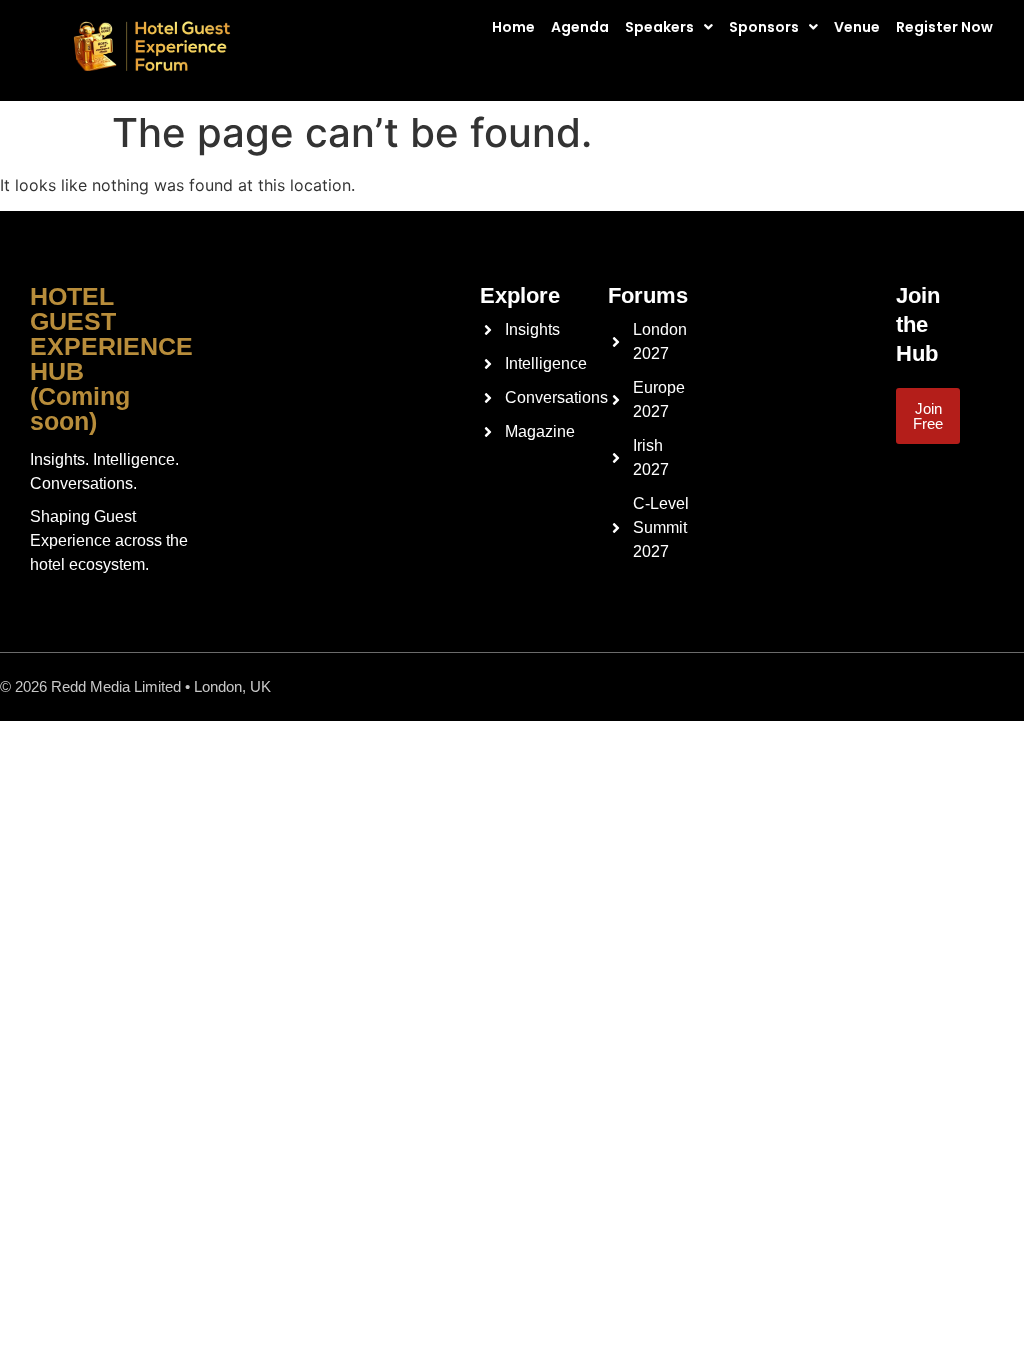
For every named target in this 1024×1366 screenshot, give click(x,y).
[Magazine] (484, 432)
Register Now (944, 27)
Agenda (580, 27)
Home (513, 27)
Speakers (659, 27)
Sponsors (764, 27)
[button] (674, 27)
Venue (857, 27)
